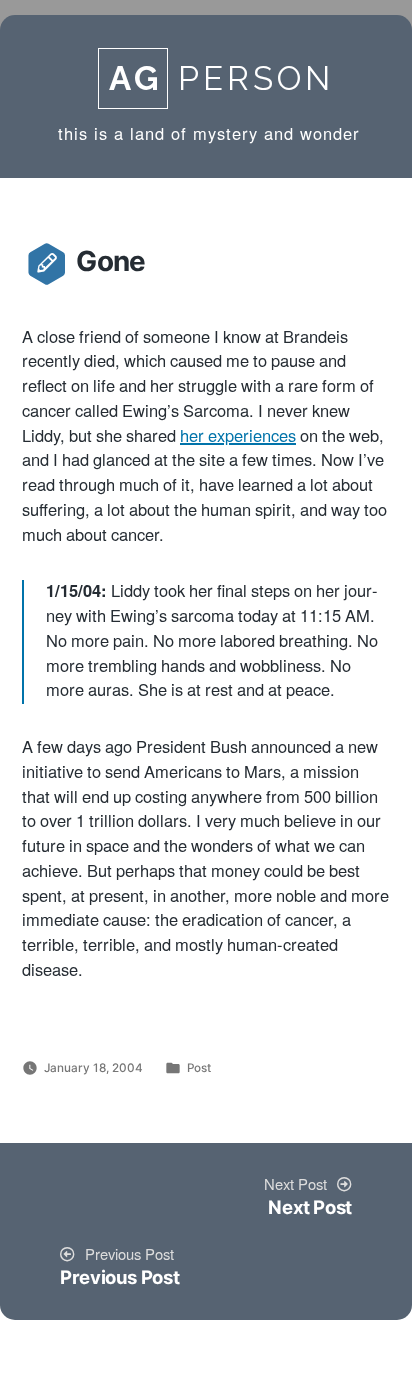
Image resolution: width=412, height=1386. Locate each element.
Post (199, 1068)
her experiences (238, 437)
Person (221, 78)
